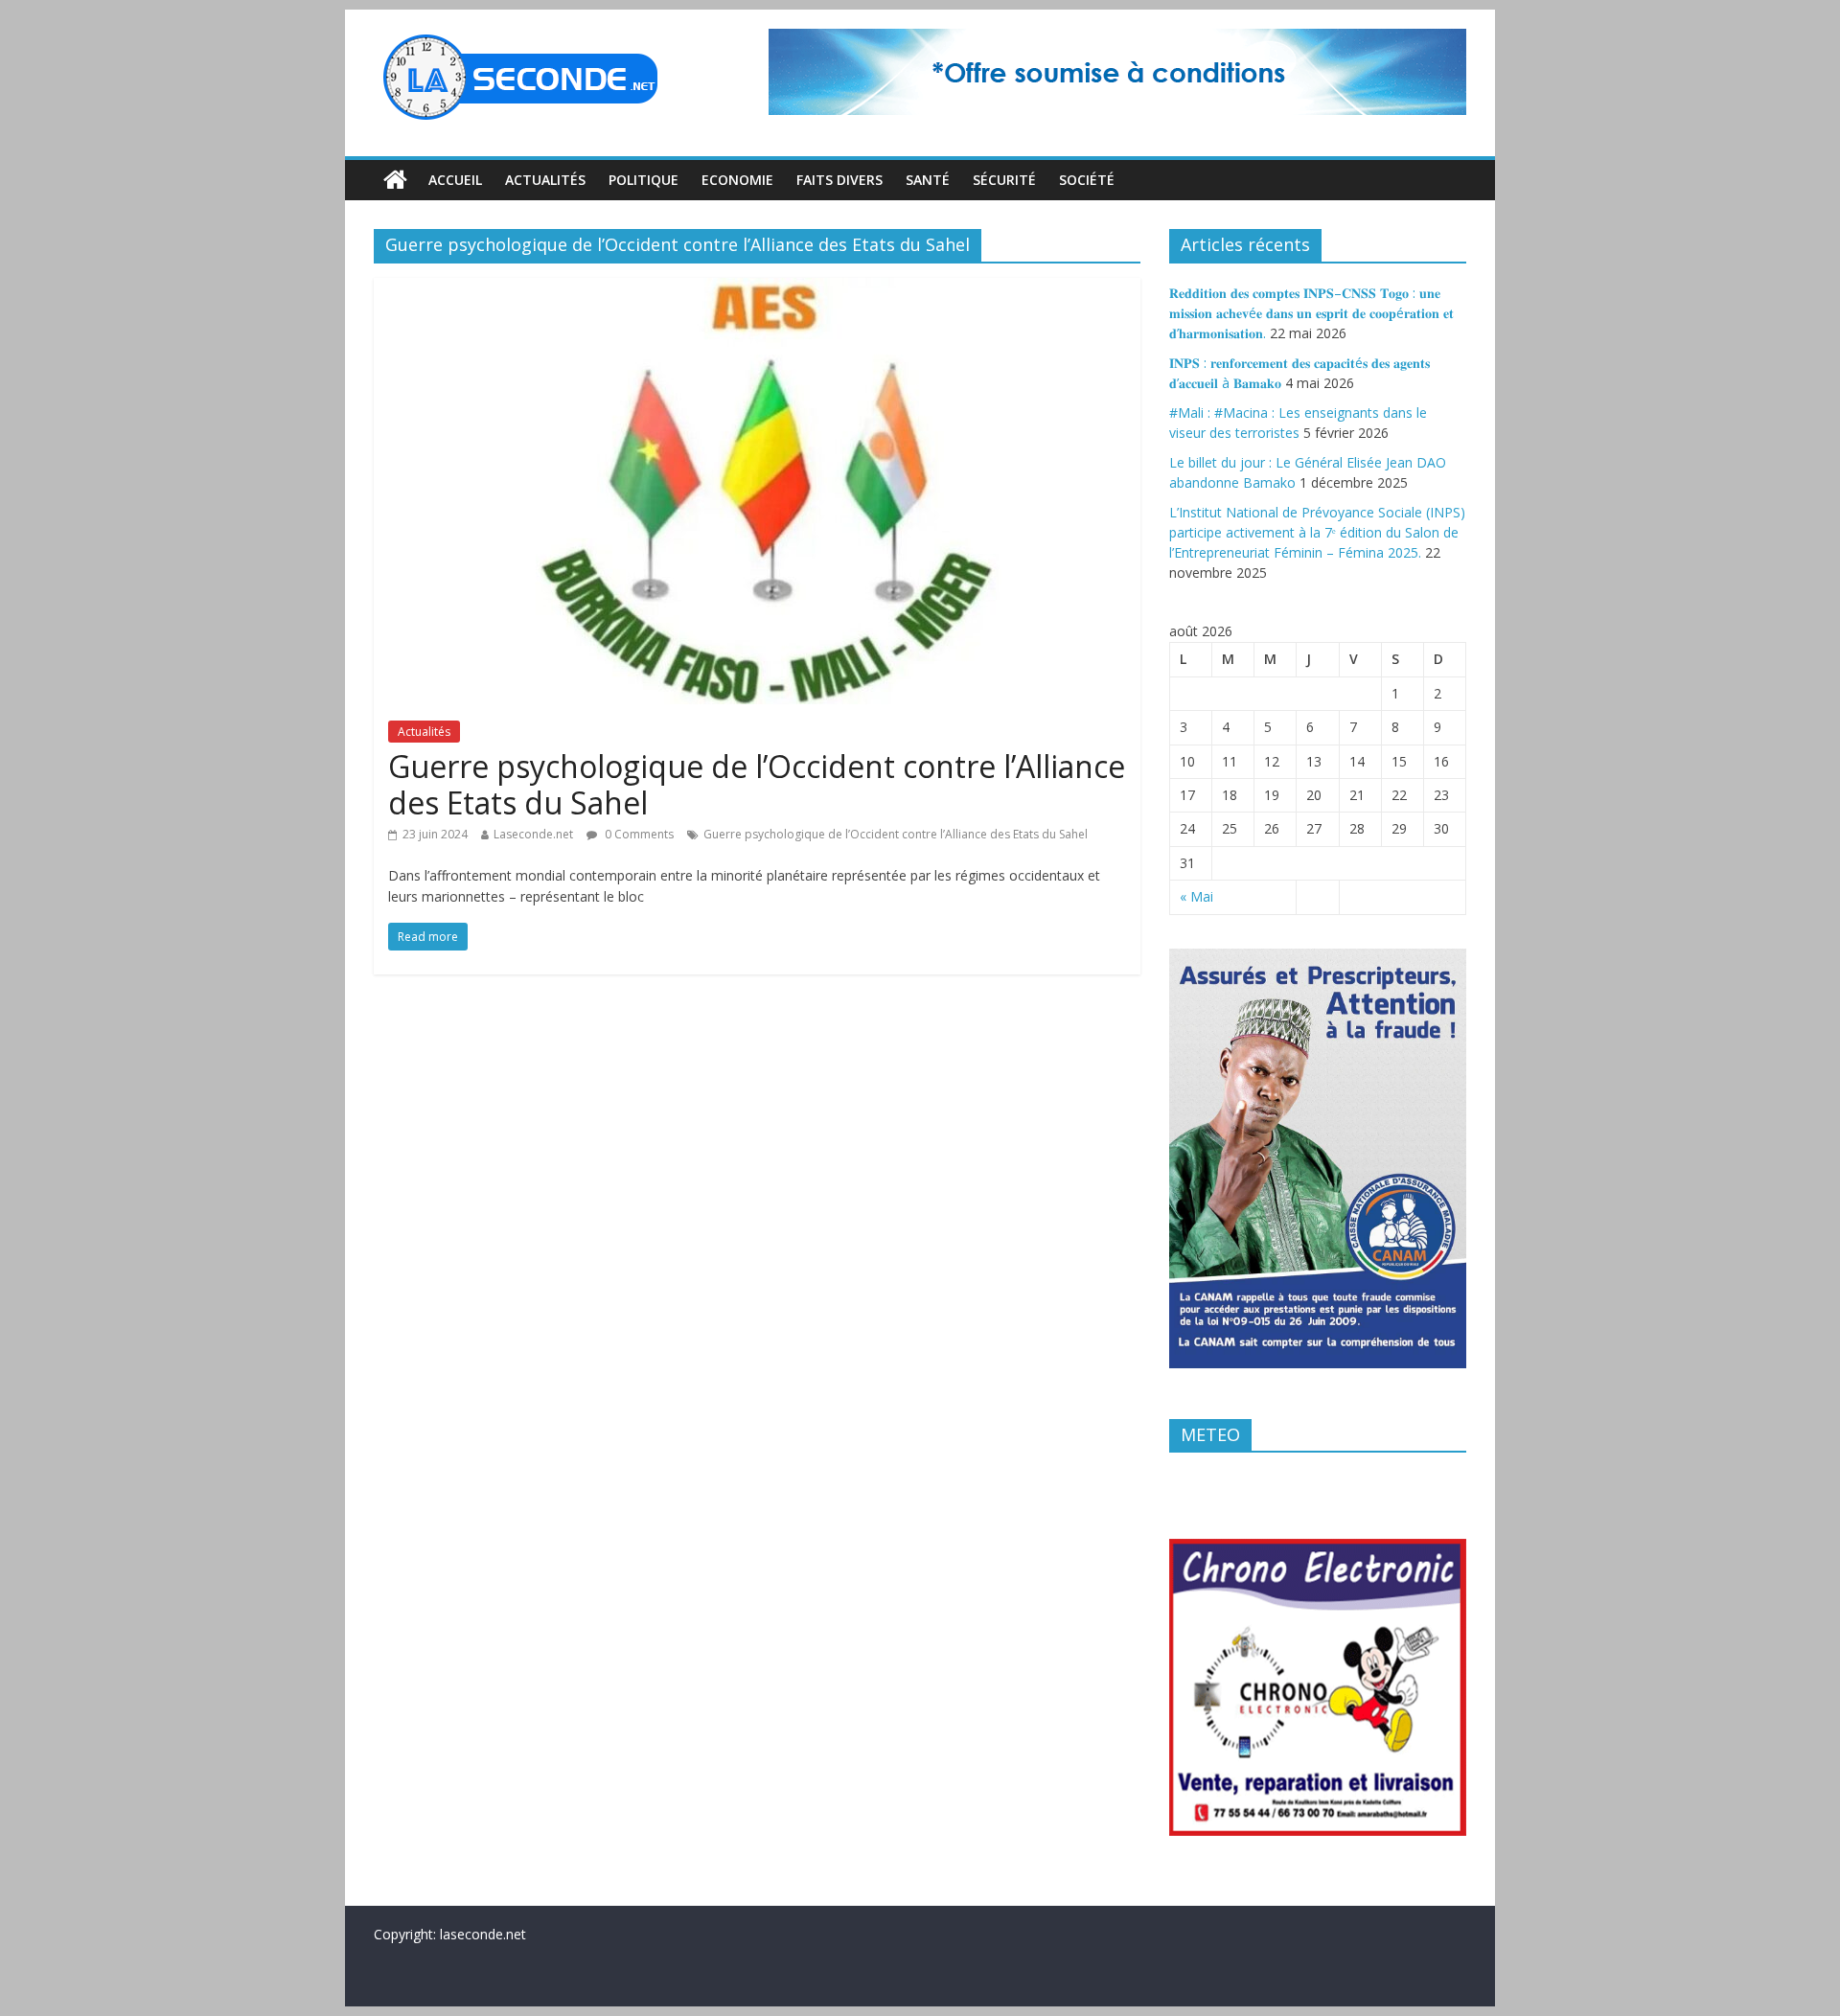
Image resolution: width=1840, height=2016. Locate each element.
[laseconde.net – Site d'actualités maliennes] (395, 180)
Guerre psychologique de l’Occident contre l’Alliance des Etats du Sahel (757, 784)
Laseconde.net (533, 834)
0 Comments (638, 834)
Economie (737, 180)
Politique (644, 180)
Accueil (455, 180)
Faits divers (839, 180)
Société (1087, 180)
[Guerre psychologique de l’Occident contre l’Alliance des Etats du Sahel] (757, 289)
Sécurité (1004, 180)
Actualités (545, 180)
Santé (928, 180)
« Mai (1196, 896)
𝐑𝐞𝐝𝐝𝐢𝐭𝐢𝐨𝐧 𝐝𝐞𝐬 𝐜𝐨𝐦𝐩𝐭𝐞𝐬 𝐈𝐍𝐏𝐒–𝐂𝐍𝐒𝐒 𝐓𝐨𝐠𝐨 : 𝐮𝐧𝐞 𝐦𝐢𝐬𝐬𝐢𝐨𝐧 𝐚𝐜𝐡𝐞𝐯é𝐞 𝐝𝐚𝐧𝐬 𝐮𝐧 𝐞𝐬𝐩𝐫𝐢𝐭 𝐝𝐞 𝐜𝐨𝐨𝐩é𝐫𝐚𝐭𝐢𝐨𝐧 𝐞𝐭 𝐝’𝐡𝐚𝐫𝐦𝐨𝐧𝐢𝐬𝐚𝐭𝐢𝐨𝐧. (1311, 313)
